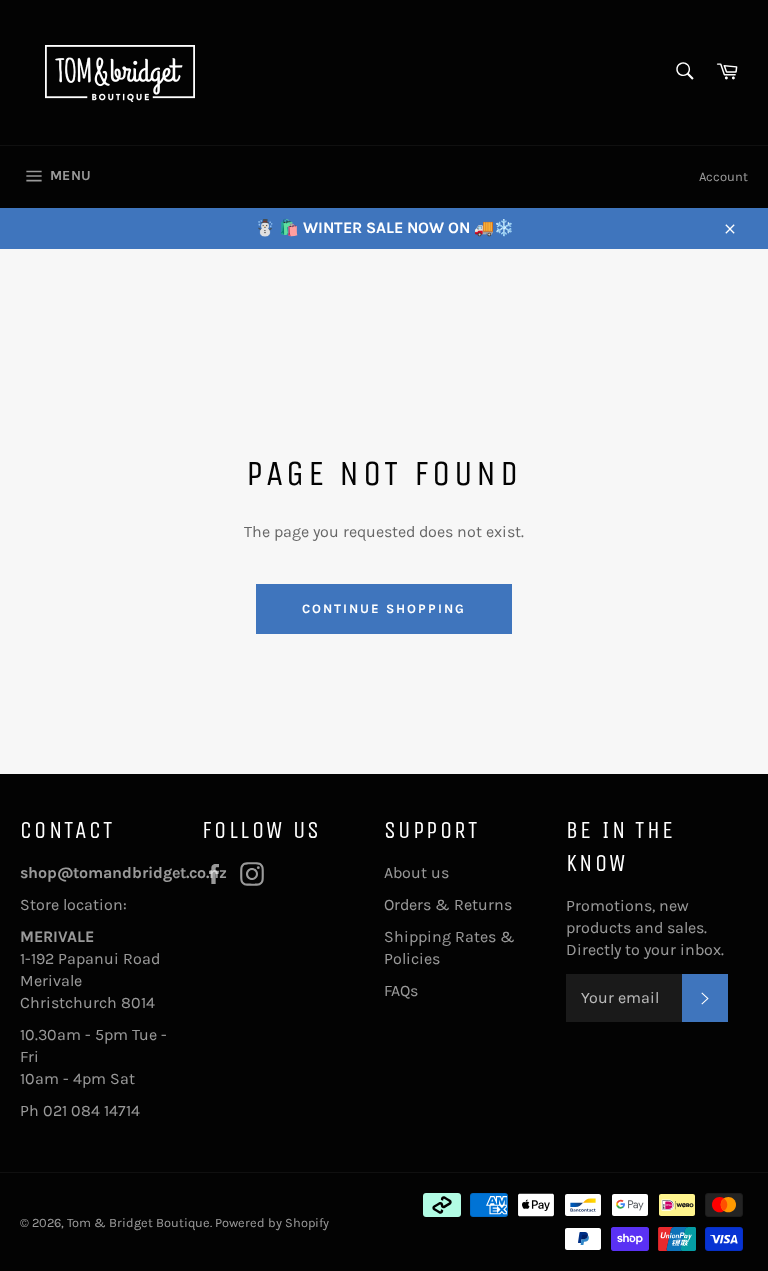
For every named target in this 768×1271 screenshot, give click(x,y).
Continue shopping (383, 608)
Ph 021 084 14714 (80, 1110)
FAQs (401, 990)
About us (416, 872)
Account (723, 176)
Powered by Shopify (272, 1222)
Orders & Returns (448, 904)
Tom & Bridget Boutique (138, 1222)
